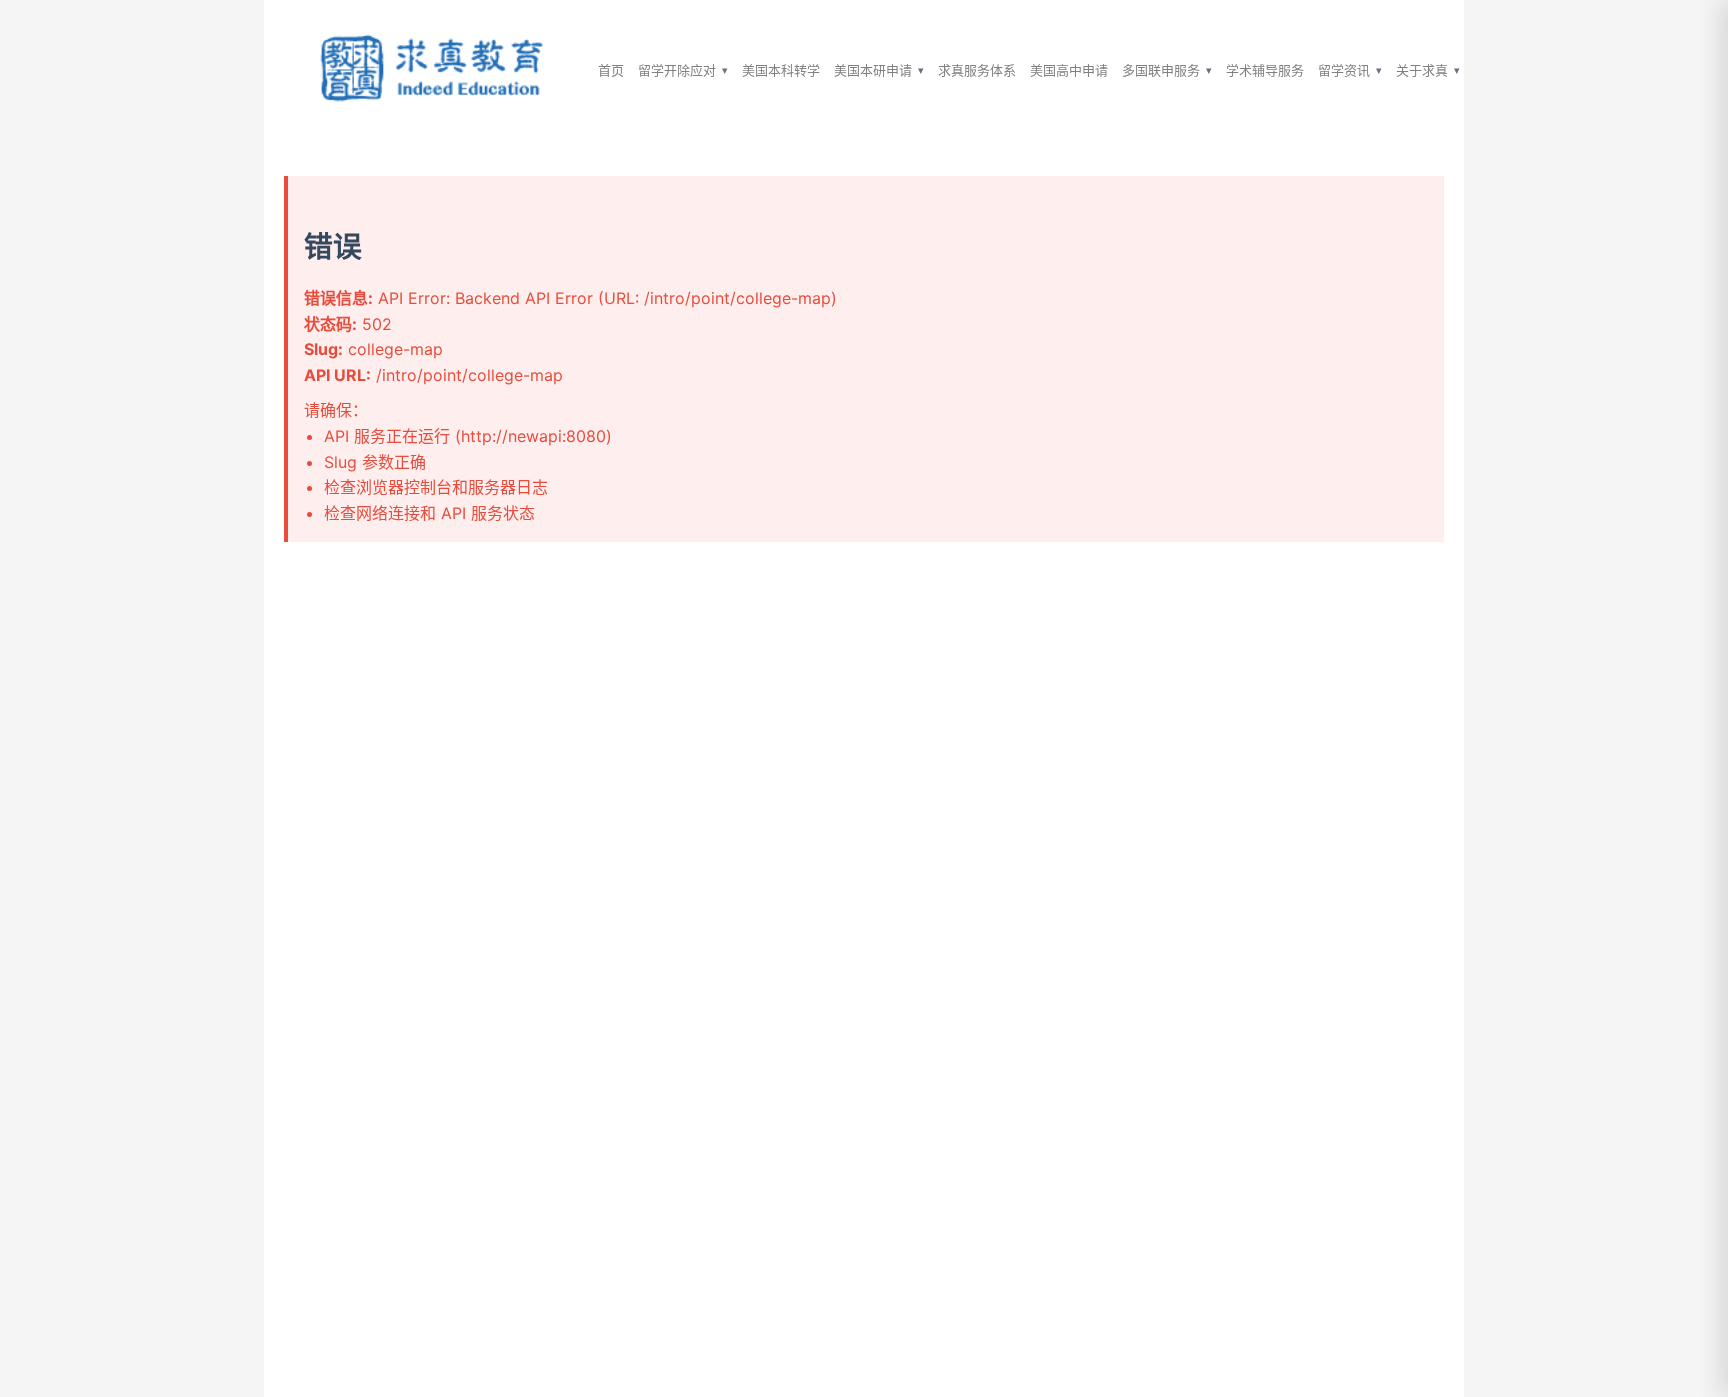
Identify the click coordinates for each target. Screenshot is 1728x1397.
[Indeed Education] (434, 70)
